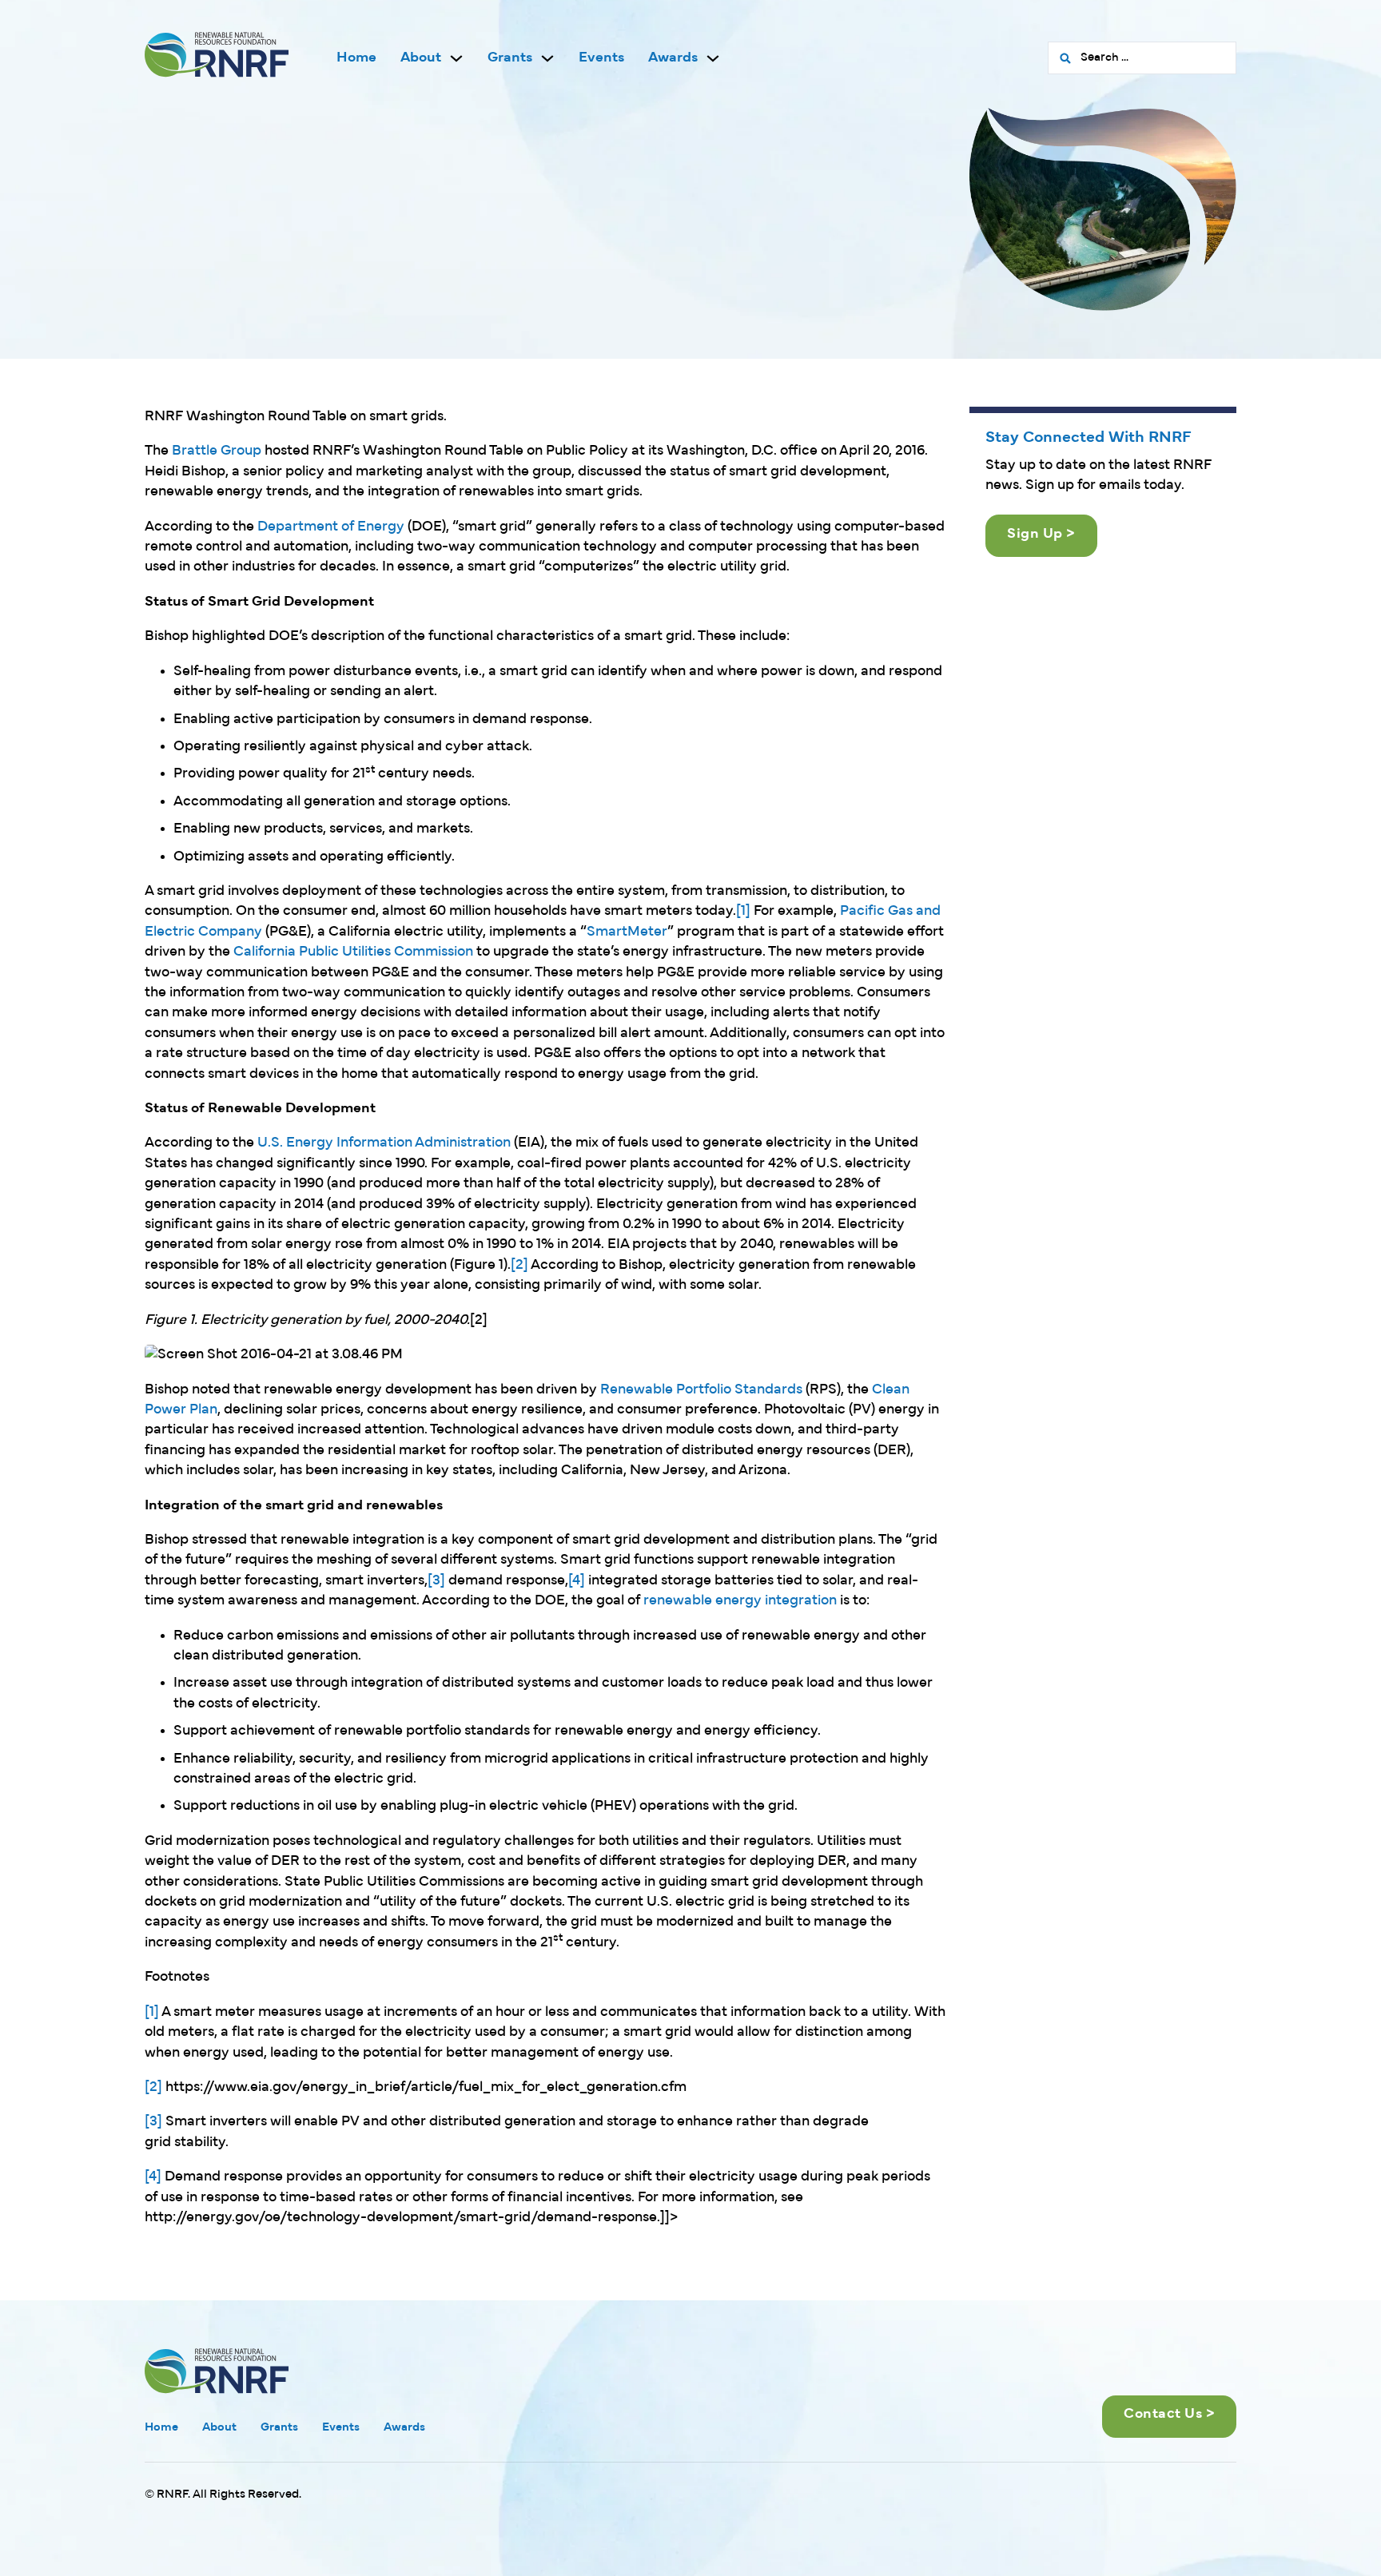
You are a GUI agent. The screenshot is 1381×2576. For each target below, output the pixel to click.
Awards (673, 58)
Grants (510, 58)
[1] (743, 911)
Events (601, 58)
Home (356, 58)
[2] (519, 1265)
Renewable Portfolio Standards (701, 1390)
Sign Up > (1041, 534)
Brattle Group (217, 451)
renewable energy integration (740, 1601)
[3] (436, 1581)
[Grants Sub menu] (547, 58)
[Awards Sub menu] (713, 58)
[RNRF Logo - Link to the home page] (217, 2370)
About (421, 58)
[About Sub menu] (456, 58)
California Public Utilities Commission (353, 952)
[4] (577, 1581)
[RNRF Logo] (217, 58)
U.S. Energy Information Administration (384, 1143)
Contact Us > (1169, 2414)
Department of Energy (331, 527)
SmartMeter (627, 932)
